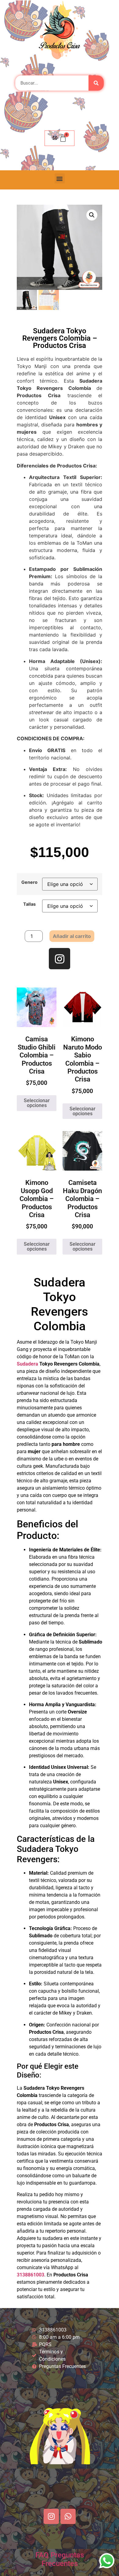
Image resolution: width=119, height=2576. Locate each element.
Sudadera (27, 1364)
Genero (29, 882)
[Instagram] (60, 959)
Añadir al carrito (72, 936)
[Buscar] (96, 83)
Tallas (29, 904)
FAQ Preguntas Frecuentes (60, 2559)
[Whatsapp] (68, 2516)
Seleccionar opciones (37, 1103)
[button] (60, 178)
